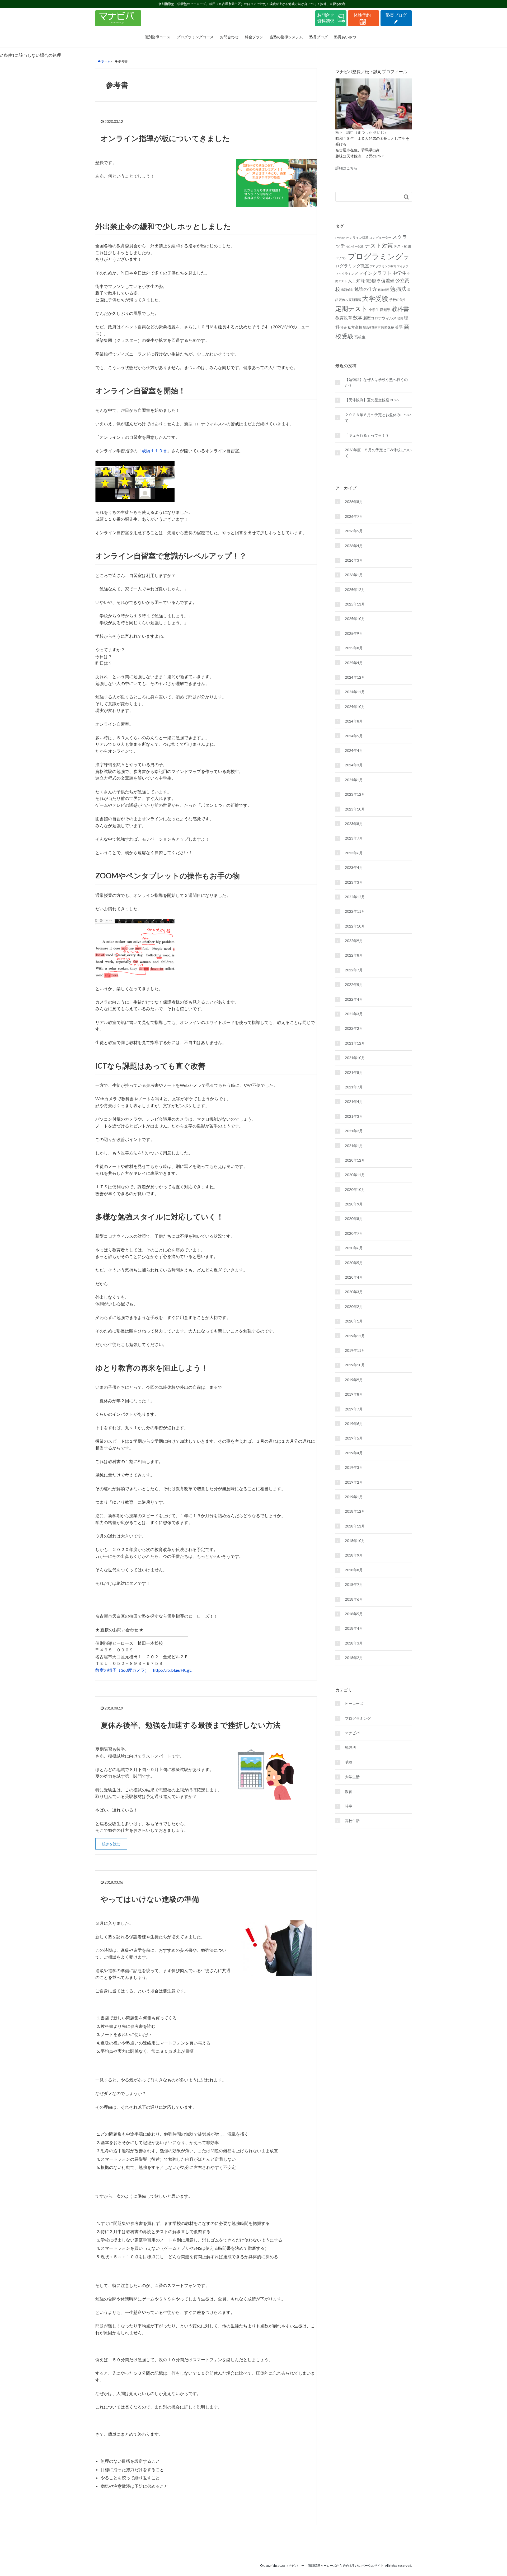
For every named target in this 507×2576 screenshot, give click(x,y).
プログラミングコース (195, 37)
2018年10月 (355, 1541)
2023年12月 (355, 794)
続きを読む (111, 1844)
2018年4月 (354, 1628)
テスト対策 (379, 245)
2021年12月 (355, 1043)
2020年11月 (355, 1175)
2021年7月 (354, 1087)
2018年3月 (354, 1643)
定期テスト (352, 309)
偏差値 (388, 281)
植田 (400, 318)
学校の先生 (398, 300)
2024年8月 (354, 721)
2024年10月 (355, 707)
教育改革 (344, 318)
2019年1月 (354, 1497)
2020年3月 (354, 1292)
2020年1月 (354, 1321)
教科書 (400, 309)
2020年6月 (354, 1248)
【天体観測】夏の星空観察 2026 (372, 400)
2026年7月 (354, 516)
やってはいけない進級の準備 (150, 1899)
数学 (358, 318)
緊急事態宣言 (372, 327)
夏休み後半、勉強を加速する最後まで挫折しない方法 (191, 1725)
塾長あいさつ (345, 37)
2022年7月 (354, 970)
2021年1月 (354, 1146)
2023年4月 (354, 867)
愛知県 (385, 309)
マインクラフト (375, 273)
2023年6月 (354, 853)
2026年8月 (354, 502)
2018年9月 (354, 1555)
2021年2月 (354, 1131)
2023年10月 (355, 809)
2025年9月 (354, 633)
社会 (344, 327)
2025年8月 (354, 648)
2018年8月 (354, 1570)
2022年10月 (355, 926)
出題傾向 (347, 290)
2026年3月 (354, 560)
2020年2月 (354, 1306)
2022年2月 (354, 1028)
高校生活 (352, 1821)
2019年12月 (355, 1336)
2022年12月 (355, 897)
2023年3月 (354, 882)
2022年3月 (354, 1014)
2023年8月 (354, 824)
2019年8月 (354, 1394)
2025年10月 (355, 619)
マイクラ (403, 266)
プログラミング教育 (383, 266)
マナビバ (352, 1733)
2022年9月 (354, 941)
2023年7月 (354, 838)
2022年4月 (354, 999)
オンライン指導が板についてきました (165, 138)
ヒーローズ (354, 1704)
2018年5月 (354, 1614)
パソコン (341, 258)
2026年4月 (354, 546)
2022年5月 (354, 984)
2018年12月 (355, 1511)
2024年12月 (355, 677)
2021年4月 (354, 1101)
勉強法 (398, 289)
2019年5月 (354, 1438)
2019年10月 (355, 1365)
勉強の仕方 (366, 289)
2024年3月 (354, 765)
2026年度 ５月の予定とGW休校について (378, 453)
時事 (349, 1806)
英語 (399, 327)
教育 (349, 1792)
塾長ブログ (318, 37)
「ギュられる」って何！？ (367, 435)
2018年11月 (355, 1526)
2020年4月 (354, 1277)
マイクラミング (346, 274)
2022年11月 (355, 911)
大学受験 (375, 298)
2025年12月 (355, 590)
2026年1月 (354, 575)
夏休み (343, 300)
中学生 (400, 273)
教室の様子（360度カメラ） (122, 1670)
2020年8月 (354, 1219)
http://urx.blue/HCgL (172, 1670)
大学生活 (352, 1777)
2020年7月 (354, 1233)
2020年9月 (354, 1204)
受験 (349, 1762)
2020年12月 (355, 1160)
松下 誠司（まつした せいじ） (362, 132)
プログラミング (375, 256)
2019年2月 (354, 1482)
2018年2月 (354, 1658)
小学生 (374, 310)
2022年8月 (354, 955)
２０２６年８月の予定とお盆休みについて (378, 418)
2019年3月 (354, 1467)
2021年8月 (354, 1072)
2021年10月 (355, 1058)
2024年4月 (354, 750)
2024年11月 (355, 692)
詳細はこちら (346, 168)
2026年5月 (354, 531)
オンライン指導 (357, 238)
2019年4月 (354, 1453)
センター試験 (355, 246)
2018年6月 (354, 1599)
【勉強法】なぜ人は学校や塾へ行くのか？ (376, 382)
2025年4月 (354, 663)
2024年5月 (354, 736)
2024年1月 (354, 780)
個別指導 (373, 281)
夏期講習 (355, 300)
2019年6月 (354, 1424)
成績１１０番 (154, 451)
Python (340, 238)
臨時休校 (388, 327)
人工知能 (356, 280)
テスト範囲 (402, 246)
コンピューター (380, 238)
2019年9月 (354, 1380)
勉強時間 (383, 290)
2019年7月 (354, 1409)
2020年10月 (355, 1189)
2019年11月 (355, 1350)
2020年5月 (354, 1263)
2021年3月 (354, 1116)
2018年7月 (354, 1584)
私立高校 (355, 327)
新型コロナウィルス (380, 318)
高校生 (360, 337)
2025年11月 (355, 604)
